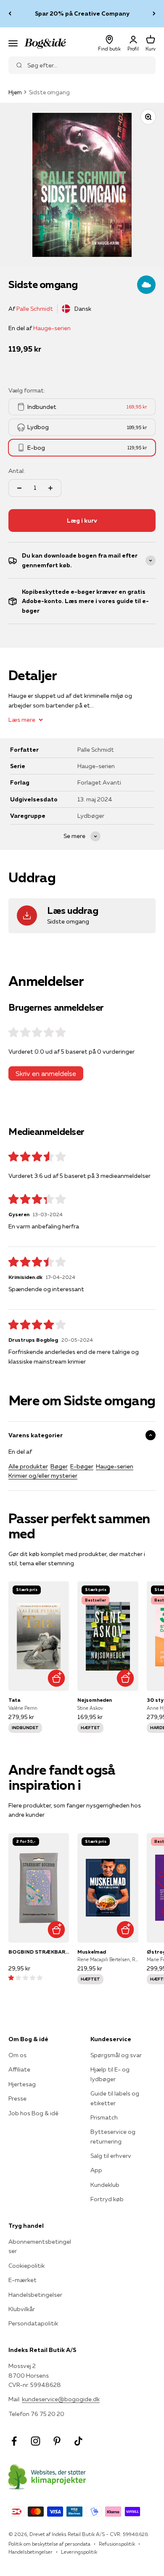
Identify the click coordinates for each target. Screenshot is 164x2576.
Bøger (59, 1466)
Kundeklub (105, 2185)
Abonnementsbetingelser (40, 2246)
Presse (17, 2098)
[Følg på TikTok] (78, 2441)
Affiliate (19, 2069)
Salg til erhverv (111, 2156)
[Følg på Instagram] (36, 2441)
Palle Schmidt (35, 309)
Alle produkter (28, 1466)
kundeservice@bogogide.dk (61, 2399)
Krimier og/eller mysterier (43, 1476)
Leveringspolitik (79, 2552)
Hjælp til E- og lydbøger (110, 2074)
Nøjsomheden (95, 1700)
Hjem (15, 92)
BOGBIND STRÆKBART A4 (39, 1952)
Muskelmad (92, 1952)
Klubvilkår (22, 2309)
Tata (14, 1700)
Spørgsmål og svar (116, 2055)
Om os (17, 2055)
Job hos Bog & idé (33, 2113)
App (96, 2170)
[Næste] (154, 14)
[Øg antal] (50, 488)
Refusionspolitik (117, 2544)
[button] (25, 1978)
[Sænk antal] (19, 488)
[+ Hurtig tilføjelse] (56, 1678)
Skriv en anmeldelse (46, 1073)
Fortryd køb (107, 2199)
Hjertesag (22, 2084)
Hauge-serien (52, 328)
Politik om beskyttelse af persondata (49, 2544)
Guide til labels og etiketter (115, 2098)
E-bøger (82, 1466)
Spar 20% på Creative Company (82, 13)
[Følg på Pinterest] (57, 2441)
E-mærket (22, 2280)
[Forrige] (10, 14)
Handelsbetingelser (35, 2295)
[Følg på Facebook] (14, 2441)
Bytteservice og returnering (113, 2136)
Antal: (17, 471)
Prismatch (104, 2117)
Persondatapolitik (33, 2323)
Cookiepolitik (26, 2266)
